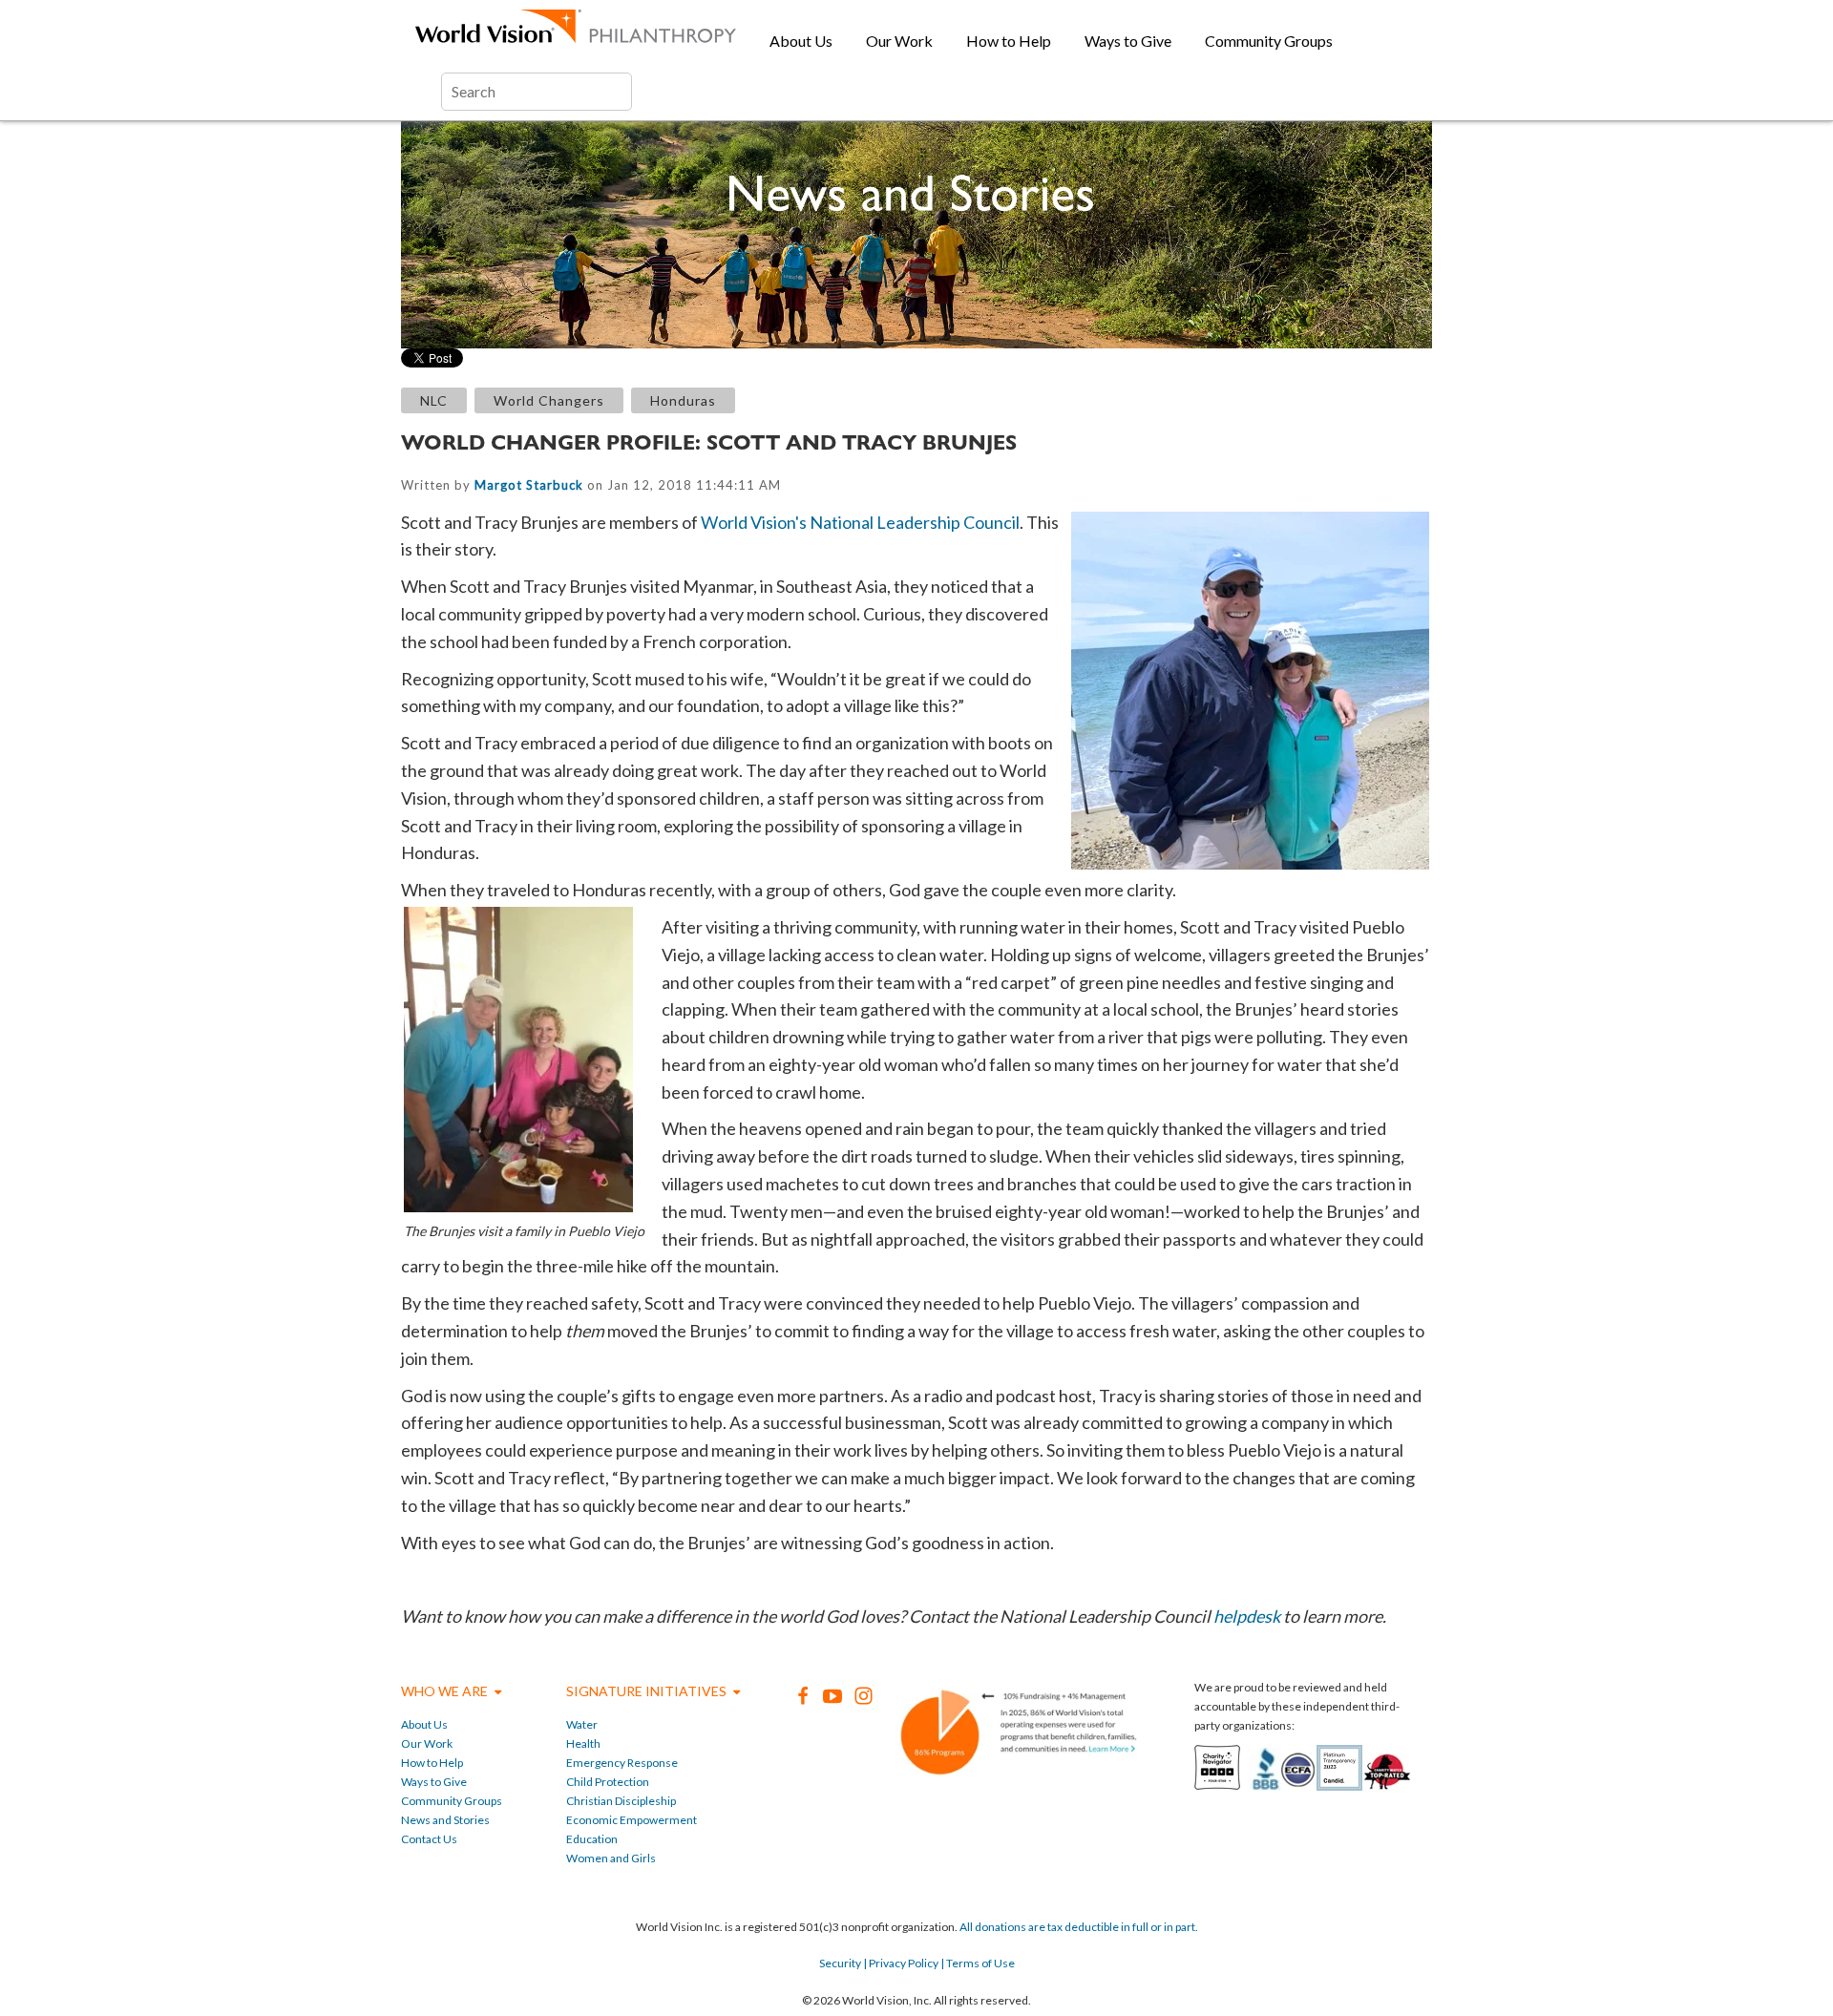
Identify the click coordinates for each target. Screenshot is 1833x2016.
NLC (434, 400)
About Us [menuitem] (801, 41)
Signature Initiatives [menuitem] (646, 1691)
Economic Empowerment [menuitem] (632, 1820)
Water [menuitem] (582, 1724)
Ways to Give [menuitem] (1128, 41)
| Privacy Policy (900, 1963)
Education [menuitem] (592, 1839)
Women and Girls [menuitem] (611, 1858)
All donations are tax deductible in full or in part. (1079, 1927)
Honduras (683, 400)
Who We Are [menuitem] (444, 1691)
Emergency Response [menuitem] (622, 1763)
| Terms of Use (977, 1963)
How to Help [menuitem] (1009, 41)
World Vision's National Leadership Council (860, 522)
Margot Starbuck (529, 485)
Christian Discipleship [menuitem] (621, 1801)
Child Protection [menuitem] (608, 1782)
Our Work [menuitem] (899, 41)
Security (840, 1963)
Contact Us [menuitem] (429, 1839)
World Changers (549, 400)
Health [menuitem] (583, 1743)
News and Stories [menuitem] (445, 1820)
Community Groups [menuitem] (1269, 41)
